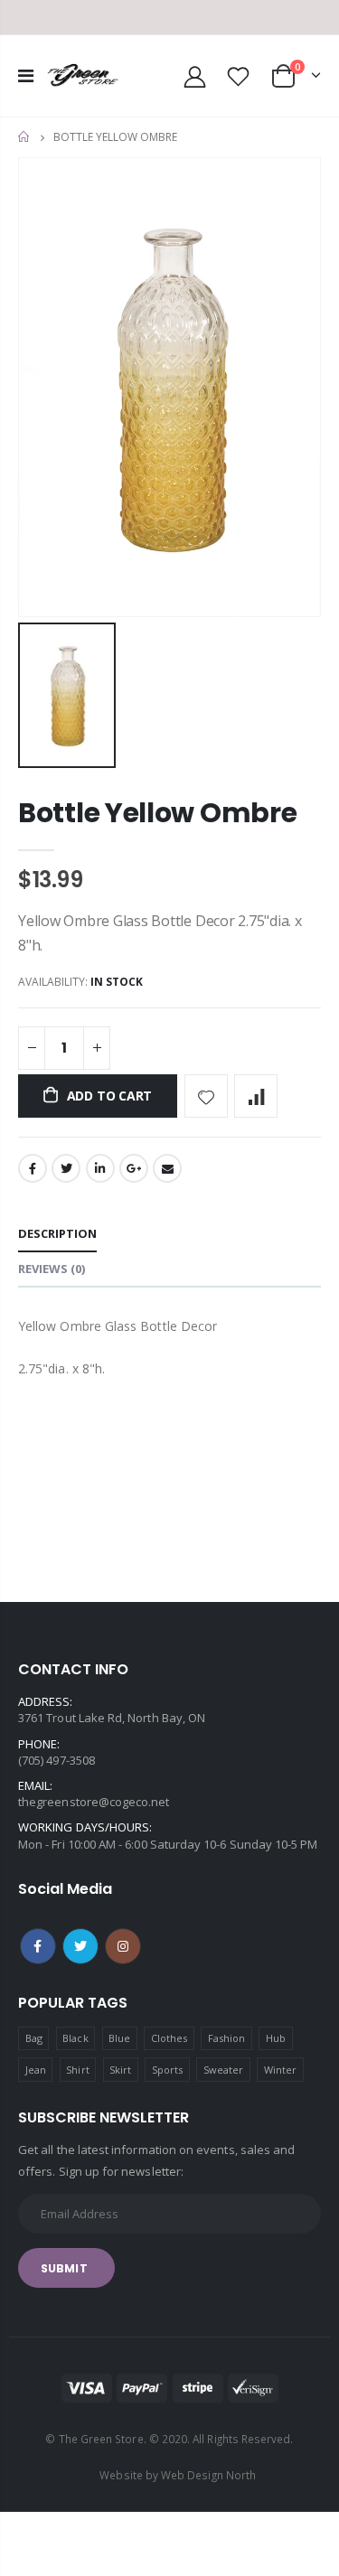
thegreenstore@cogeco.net (94, 1802)
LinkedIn (100, 1168)
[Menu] (26, 75)
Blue (119, 2038)
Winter (280, 2070)
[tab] (57, 1235)
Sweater (223, 2070)
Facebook (33, 1168)
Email (167, 1168)
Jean (36, 2070)
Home (25, 137)
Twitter (66, 1168)
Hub (276, 2038)
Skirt (120, 2070)
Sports (167, 2070)
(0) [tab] (52, 1269)
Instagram (123, 1946)
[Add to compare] (256, 1096)
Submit (64, 2268)
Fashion (226, 2038)
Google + (134, 1168)
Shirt (77, 2070)
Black (75, 2038)
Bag (34, 2038)
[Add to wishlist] (206, 1096)
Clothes (169, 2038)
